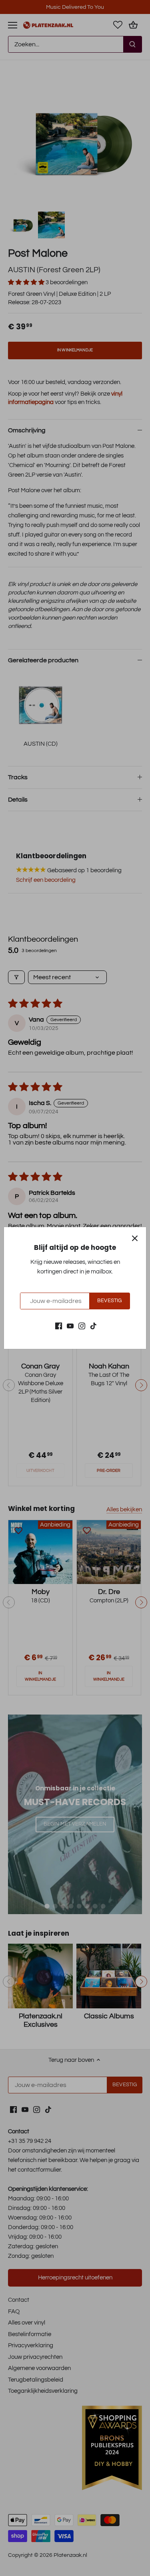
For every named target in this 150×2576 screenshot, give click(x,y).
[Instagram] (82, 1326)
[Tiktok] (93, 1326)
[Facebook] (59, 1326)
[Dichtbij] (135, 1238)
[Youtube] (70, 1326)
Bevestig (109, 1301)
